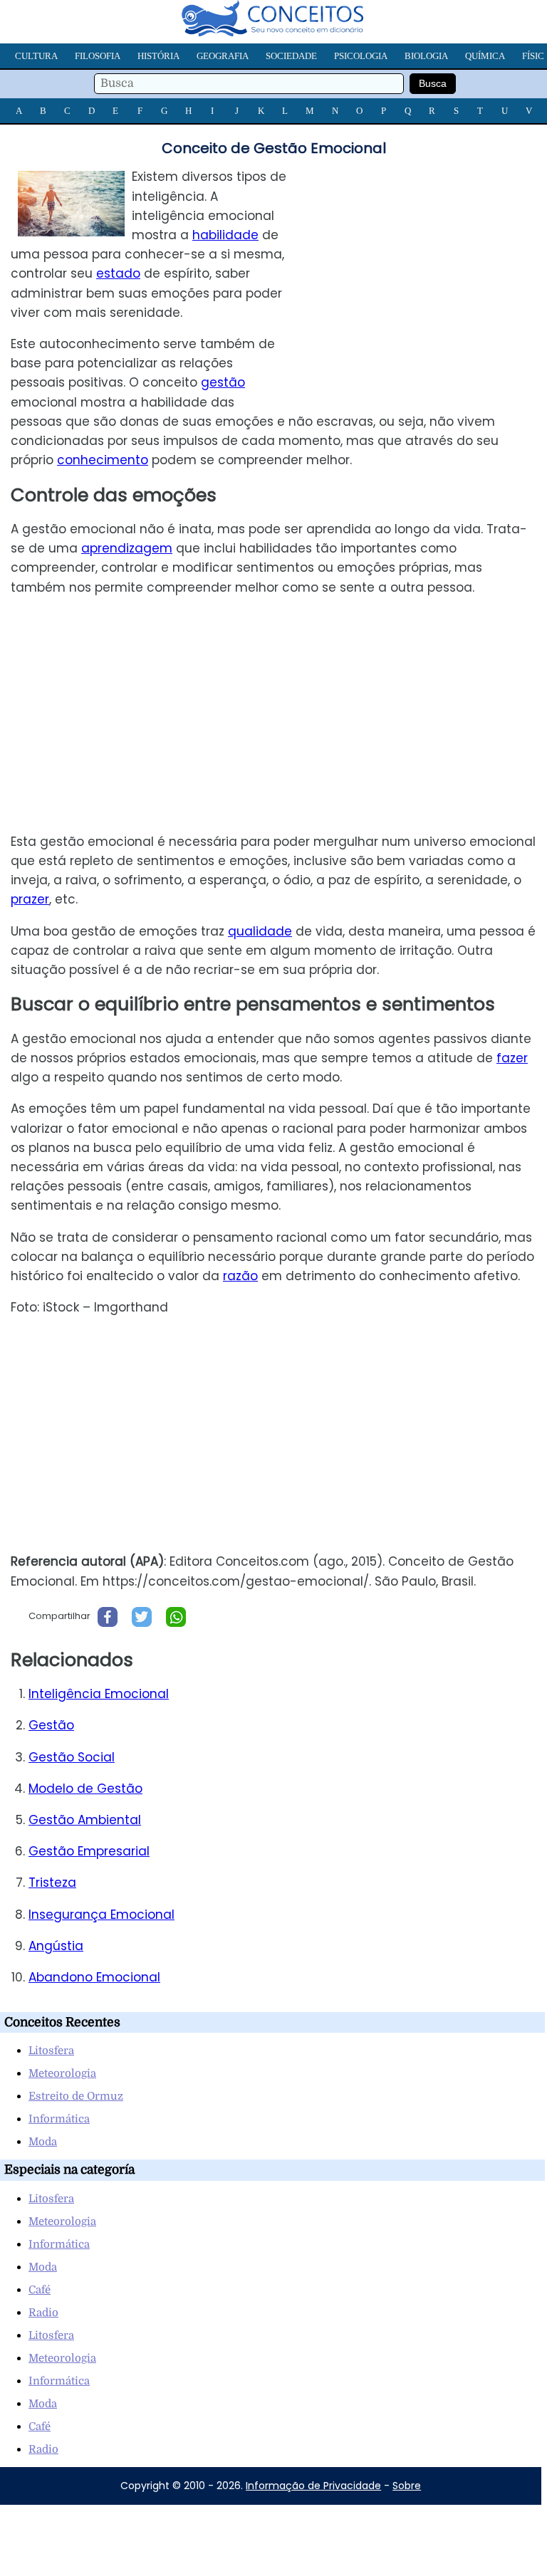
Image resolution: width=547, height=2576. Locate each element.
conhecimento (103, 460)
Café (40, 2290)
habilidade (225, 235)
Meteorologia (62, 2073)
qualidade (260, 931)
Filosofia (98, 56)
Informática (59, 2119)
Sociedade (291, 56)
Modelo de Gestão (85, 1789)
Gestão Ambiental (85, 1820)
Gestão (51, 1725)
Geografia (223, 56)
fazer (512, 1058)
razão (240, 1276)
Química (485, 56)
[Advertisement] (427, 267)
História (158, 56)
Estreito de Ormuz (76, 2096)
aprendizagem (127, 548)
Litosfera (51, 2051)
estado (118, 273)
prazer (30, 899)
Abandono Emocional (94, 1977)
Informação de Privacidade (313, 2486)
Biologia (426, 56)
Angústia (56, 1946)
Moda (43, 2142)
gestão (223, 382)
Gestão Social (72, 1757)
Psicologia (361, 56)
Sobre (407, 2486)
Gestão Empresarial (89, 1851)
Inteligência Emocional (99, 1694)
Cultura (36, 56)
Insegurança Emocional (101, 1915)
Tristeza (52, 1883)
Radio (43, 2313)
